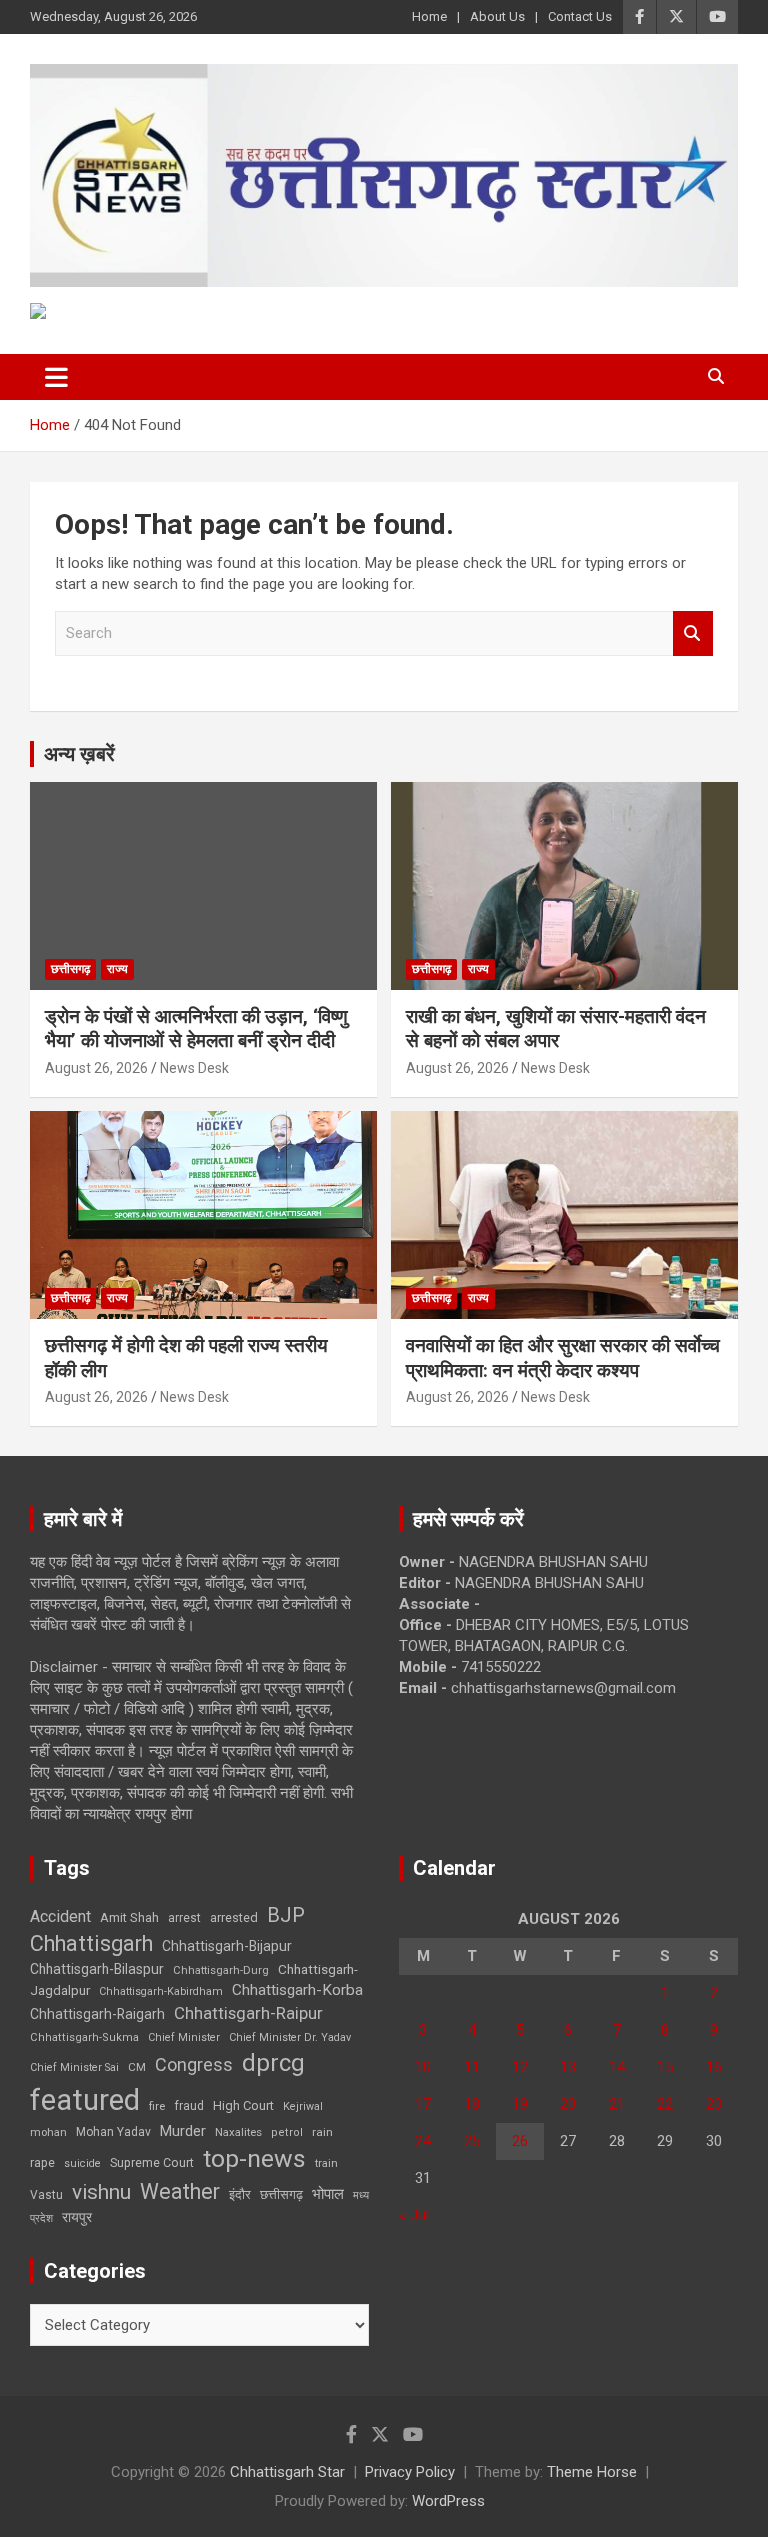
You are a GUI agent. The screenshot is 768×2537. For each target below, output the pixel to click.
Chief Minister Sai (74, 2067)
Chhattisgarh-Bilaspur (97, 1969)
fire (157, 2106)
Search (693, 633)
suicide (82, 2163)
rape (42, 2162)
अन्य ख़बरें (79, 754)
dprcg (273, 2063)
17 (423, 2104)
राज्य (117, 969)
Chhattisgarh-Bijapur (227, 1946)
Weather (180, 2191)
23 (714, 2104)
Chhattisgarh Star (287, 2472)
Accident (60, 1916)
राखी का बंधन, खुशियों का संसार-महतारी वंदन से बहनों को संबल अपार (556, 1029)
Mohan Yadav (113, 2132)
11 (472, 2067)
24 (423, 2141)
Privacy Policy (410, 2472)
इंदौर (240, 2194)
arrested (234, 1917)
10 (423, 2067)
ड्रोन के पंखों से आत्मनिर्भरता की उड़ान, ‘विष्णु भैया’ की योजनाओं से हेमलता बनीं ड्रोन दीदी (196, 1029)
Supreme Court (152, 2162)
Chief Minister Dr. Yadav (290, 2037)
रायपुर (77, 2217)
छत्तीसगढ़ (281, 2194)
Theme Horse (592, 2472)
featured (85, 2100)
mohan (48, 2132)
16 (714, 2067)
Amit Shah (129, 1917)
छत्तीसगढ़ (70, 969)
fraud (189, 2106)
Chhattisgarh (91, 1943)
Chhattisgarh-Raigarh (97, 2014)
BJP (286, 1915)
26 (520, 2141)
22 (665, 2104)
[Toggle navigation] (56, 377)
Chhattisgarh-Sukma (84, 2037)
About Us (497, 16)
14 (617, 2067)
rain (322, 2132)
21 (617, 2104)
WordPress (448, 2501)
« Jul (414, 2215)
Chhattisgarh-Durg (221, 1970)
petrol (287, 2132)
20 (568, 2104)
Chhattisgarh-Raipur (248, 2013)
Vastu (46, 2195)
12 (520, 2067)
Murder (183, 2131)
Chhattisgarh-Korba (297, 1990)
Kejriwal (303, 2106)
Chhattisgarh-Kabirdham (161, 1991)
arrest (184, 1918)
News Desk (194, 1068)
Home (429, 16)
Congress (194, 2064)
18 (472, 2104)
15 (665, 2067)
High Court (243, 2105)
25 (472, 2141)
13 (568, 2067)
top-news (254, 2158)
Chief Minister (184, 2037)
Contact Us (580, 16)
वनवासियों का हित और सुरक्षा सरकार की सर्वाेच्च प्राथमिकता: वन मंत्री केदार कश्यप (563, 1358)
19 (520, 2104)
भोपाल (328, 2194)
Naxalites (238, 2132)
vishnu (101, 2192)
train (326, 2163)
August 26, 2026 (96, 1068)
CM (137, 2067)
